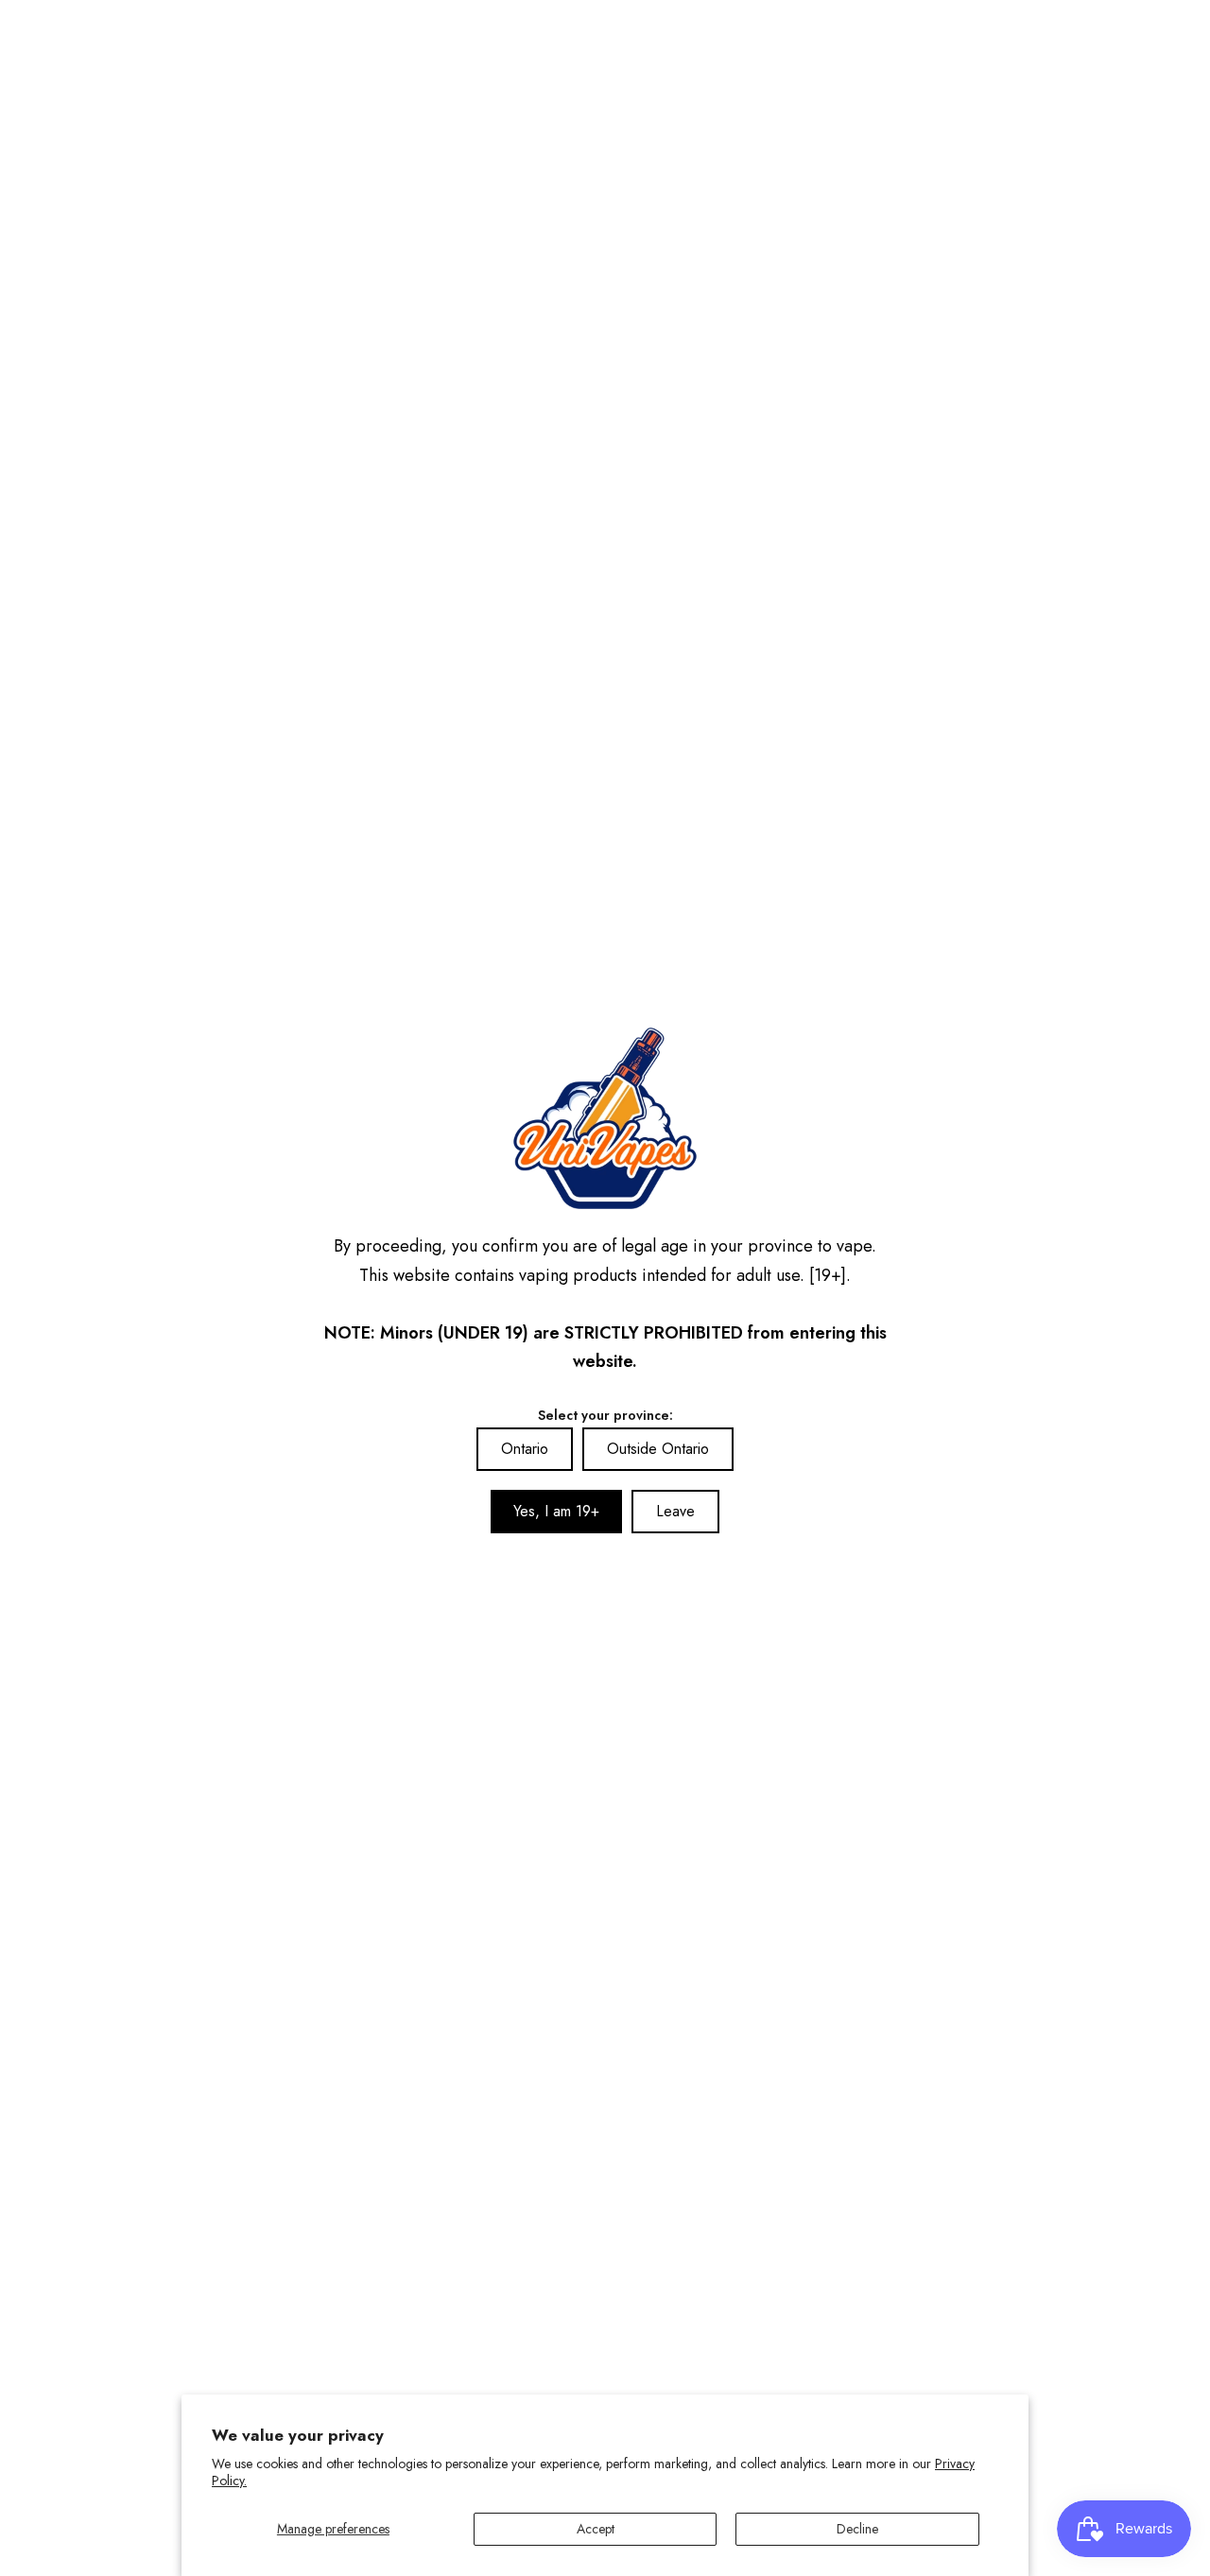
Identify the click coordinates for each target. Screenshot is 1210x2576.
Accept (596, 2529)
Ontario (525, 1449)
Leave (675, 1511)
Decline (857, 2529)
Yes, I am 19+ (556, 1511)
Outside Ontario (658, 1449)
